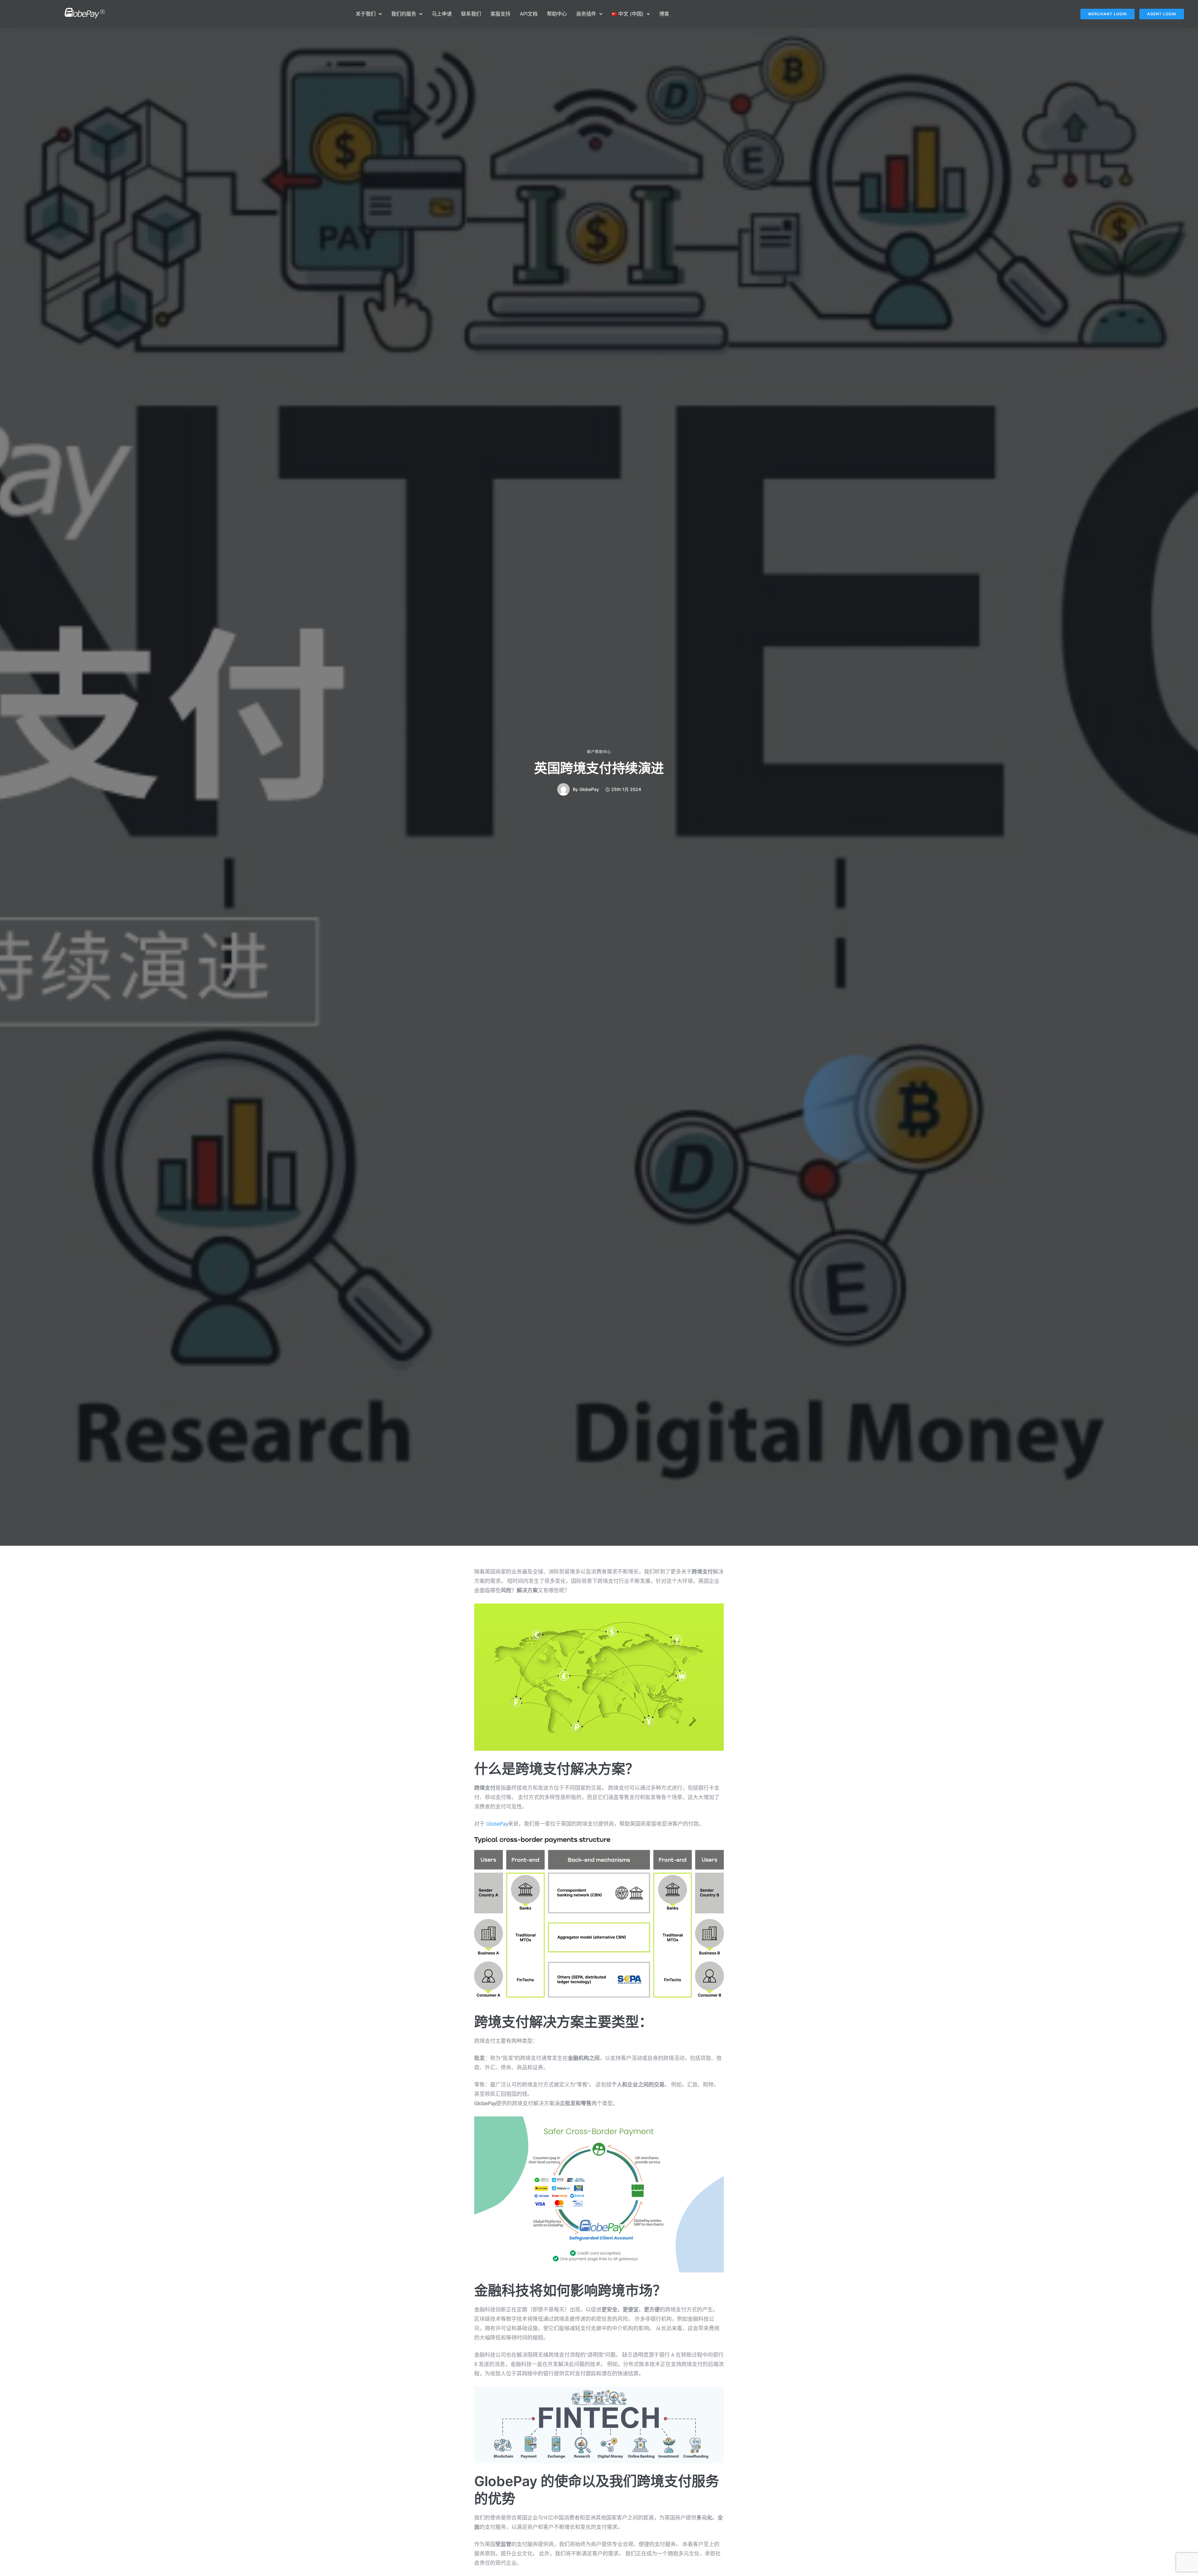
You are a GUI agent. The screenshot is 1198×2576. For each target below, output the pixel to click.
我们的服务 (404, 14)
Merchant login (1108, 14)
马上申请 (442, 14)
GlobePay (589, 789)
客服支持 (500, 14)
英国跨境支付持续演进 (599, 768)
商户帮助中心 (599, 752)
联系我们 (471, 14)
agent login (1162, 14)
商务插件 (586, 14)
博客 (664, 14)
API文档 (529, 14)
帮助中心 (557, 14)
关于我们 (366, 14)
